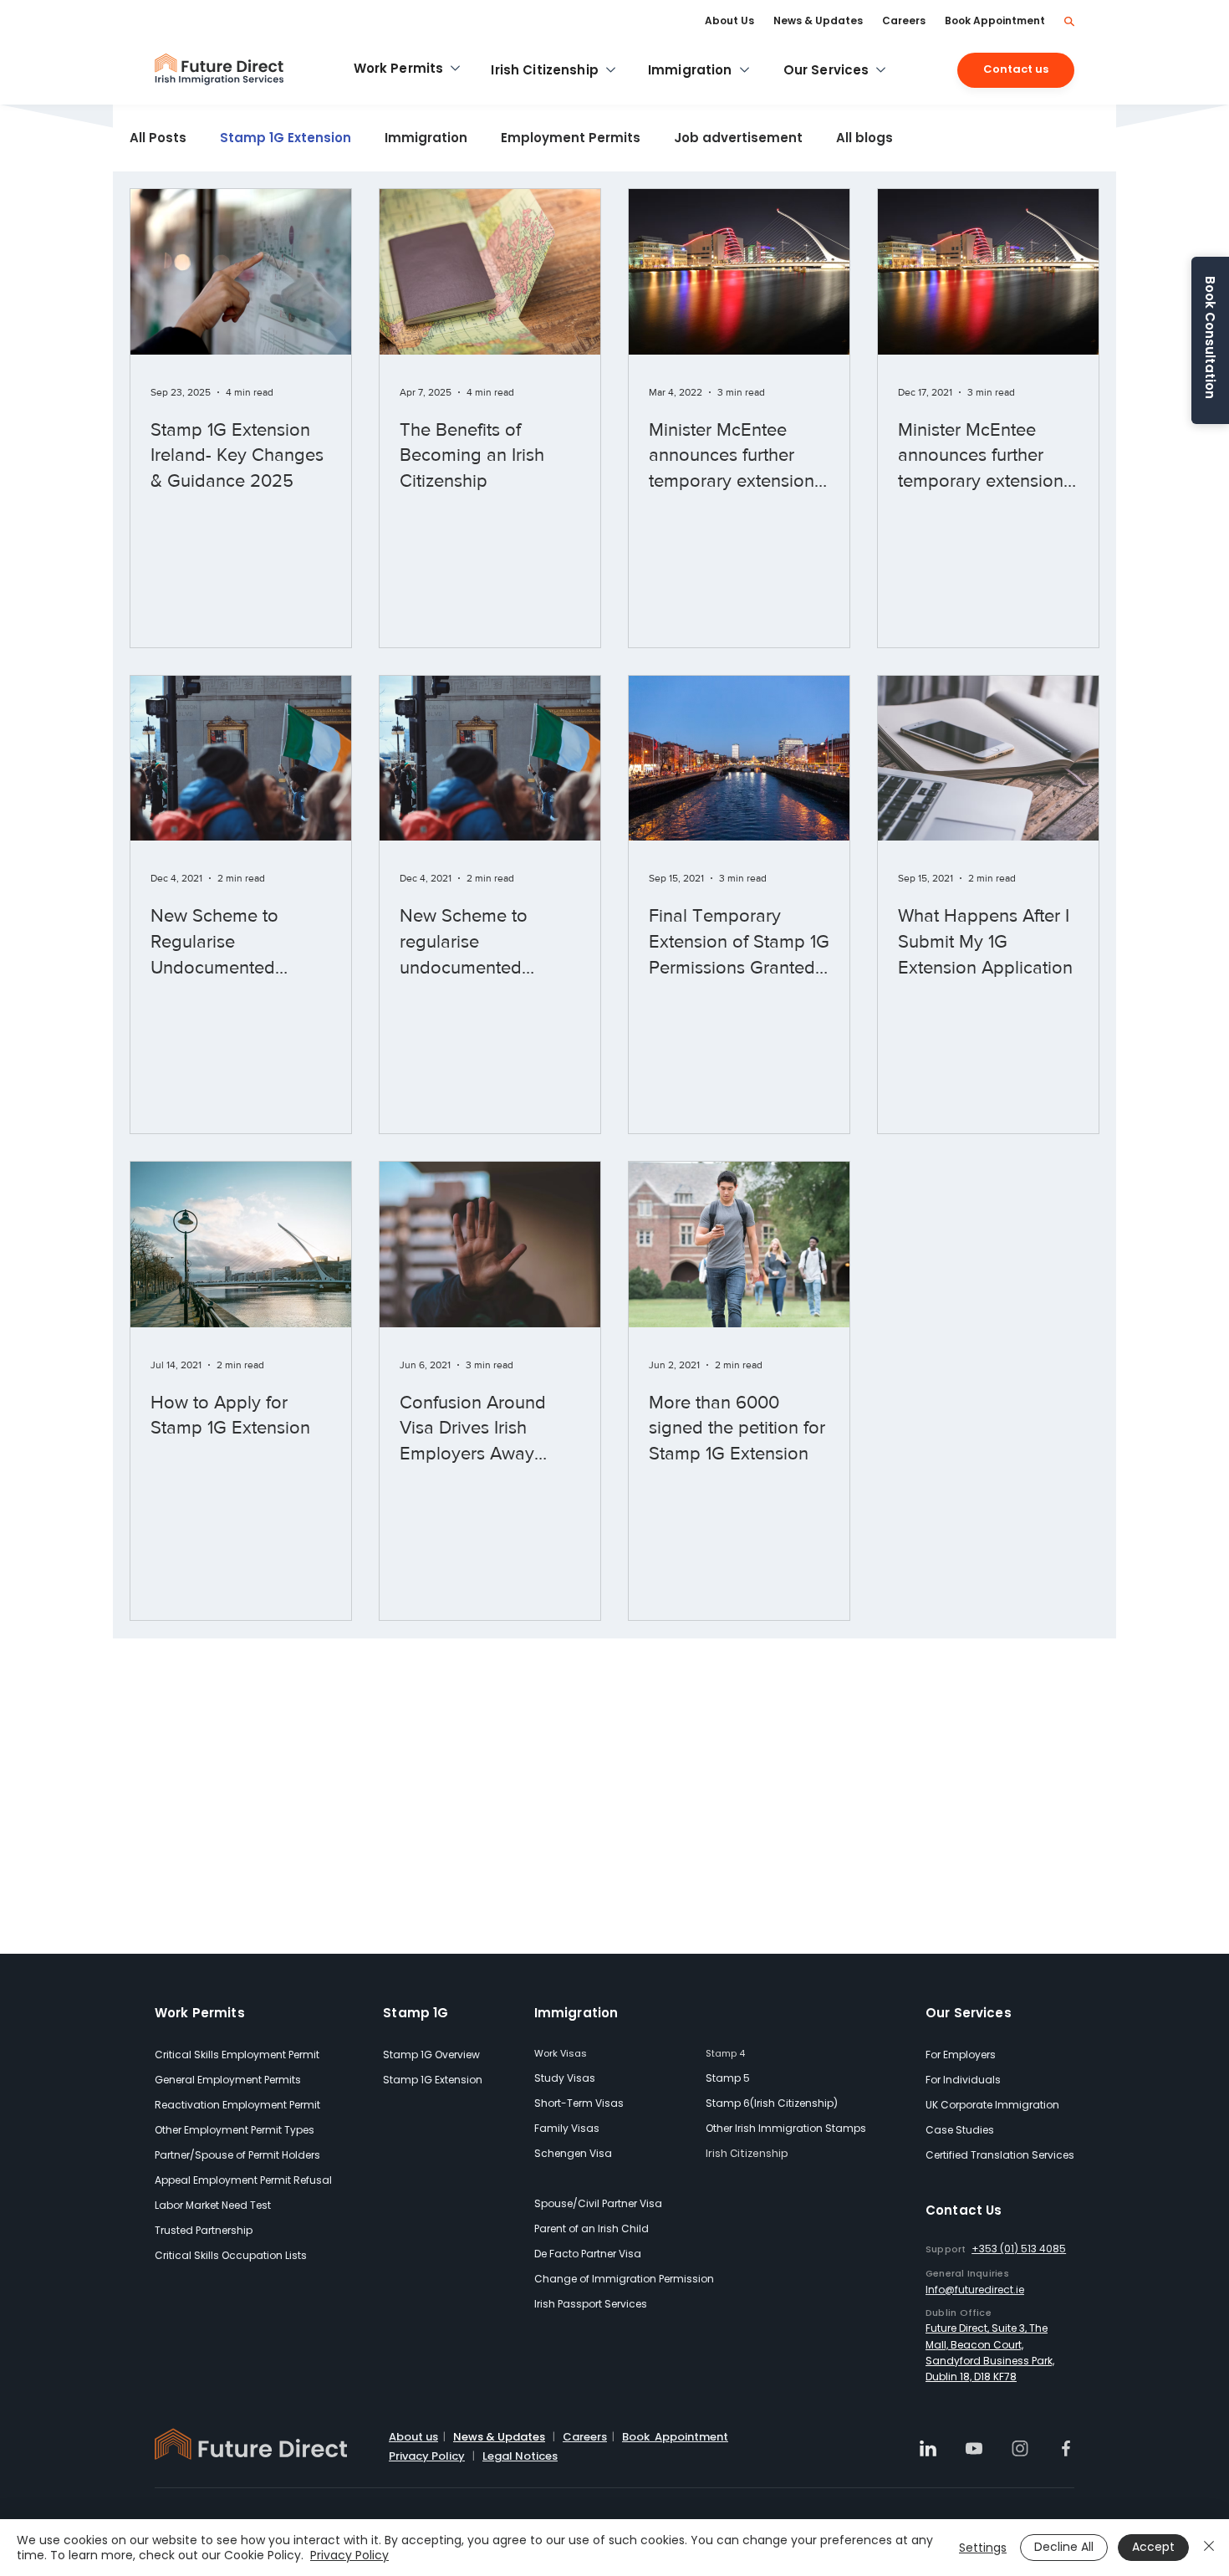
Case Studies (960, 2130)
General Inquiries (967, 2273)
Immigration (426, 138)
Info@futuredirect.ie (975, 2290)
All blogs (864, 138)
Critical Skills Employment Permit (237, 2055)
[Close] (1209, 2548)
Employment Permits (571, 138)
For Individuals (963, 2080)
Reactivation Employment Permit (237, 2105)
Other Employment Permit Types (235, 2130)
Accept (1153, 2547)
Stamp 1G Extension (286, 138)
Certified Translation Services (1000, 2155)
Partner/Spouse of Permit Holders (237, 2155)
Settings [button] (983, 2548)
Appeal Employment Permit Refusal (243, 2180)
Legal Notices (520, 2456)
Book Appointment (675, 2437)
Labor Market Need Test (213, 2205)
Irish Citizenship (747, 2153)
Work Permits (200, 2013)
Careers (585, 2437)
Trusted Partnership (204, 2230)
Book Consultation (1210, 337)
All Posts (158, 138)
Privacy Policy (427, 2456)
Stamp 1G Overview (431, 2055)
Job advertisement (738, 138)
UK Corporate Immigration (992, 2105)
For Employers (961, 2055)
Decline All (1064, 2547)
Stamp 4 (725, 2053)
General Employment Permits (228, 2080)
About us (413, 2437)
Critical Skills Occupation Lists (231, 2255)
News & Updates (499, 2437)
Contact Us (964, 2210)
